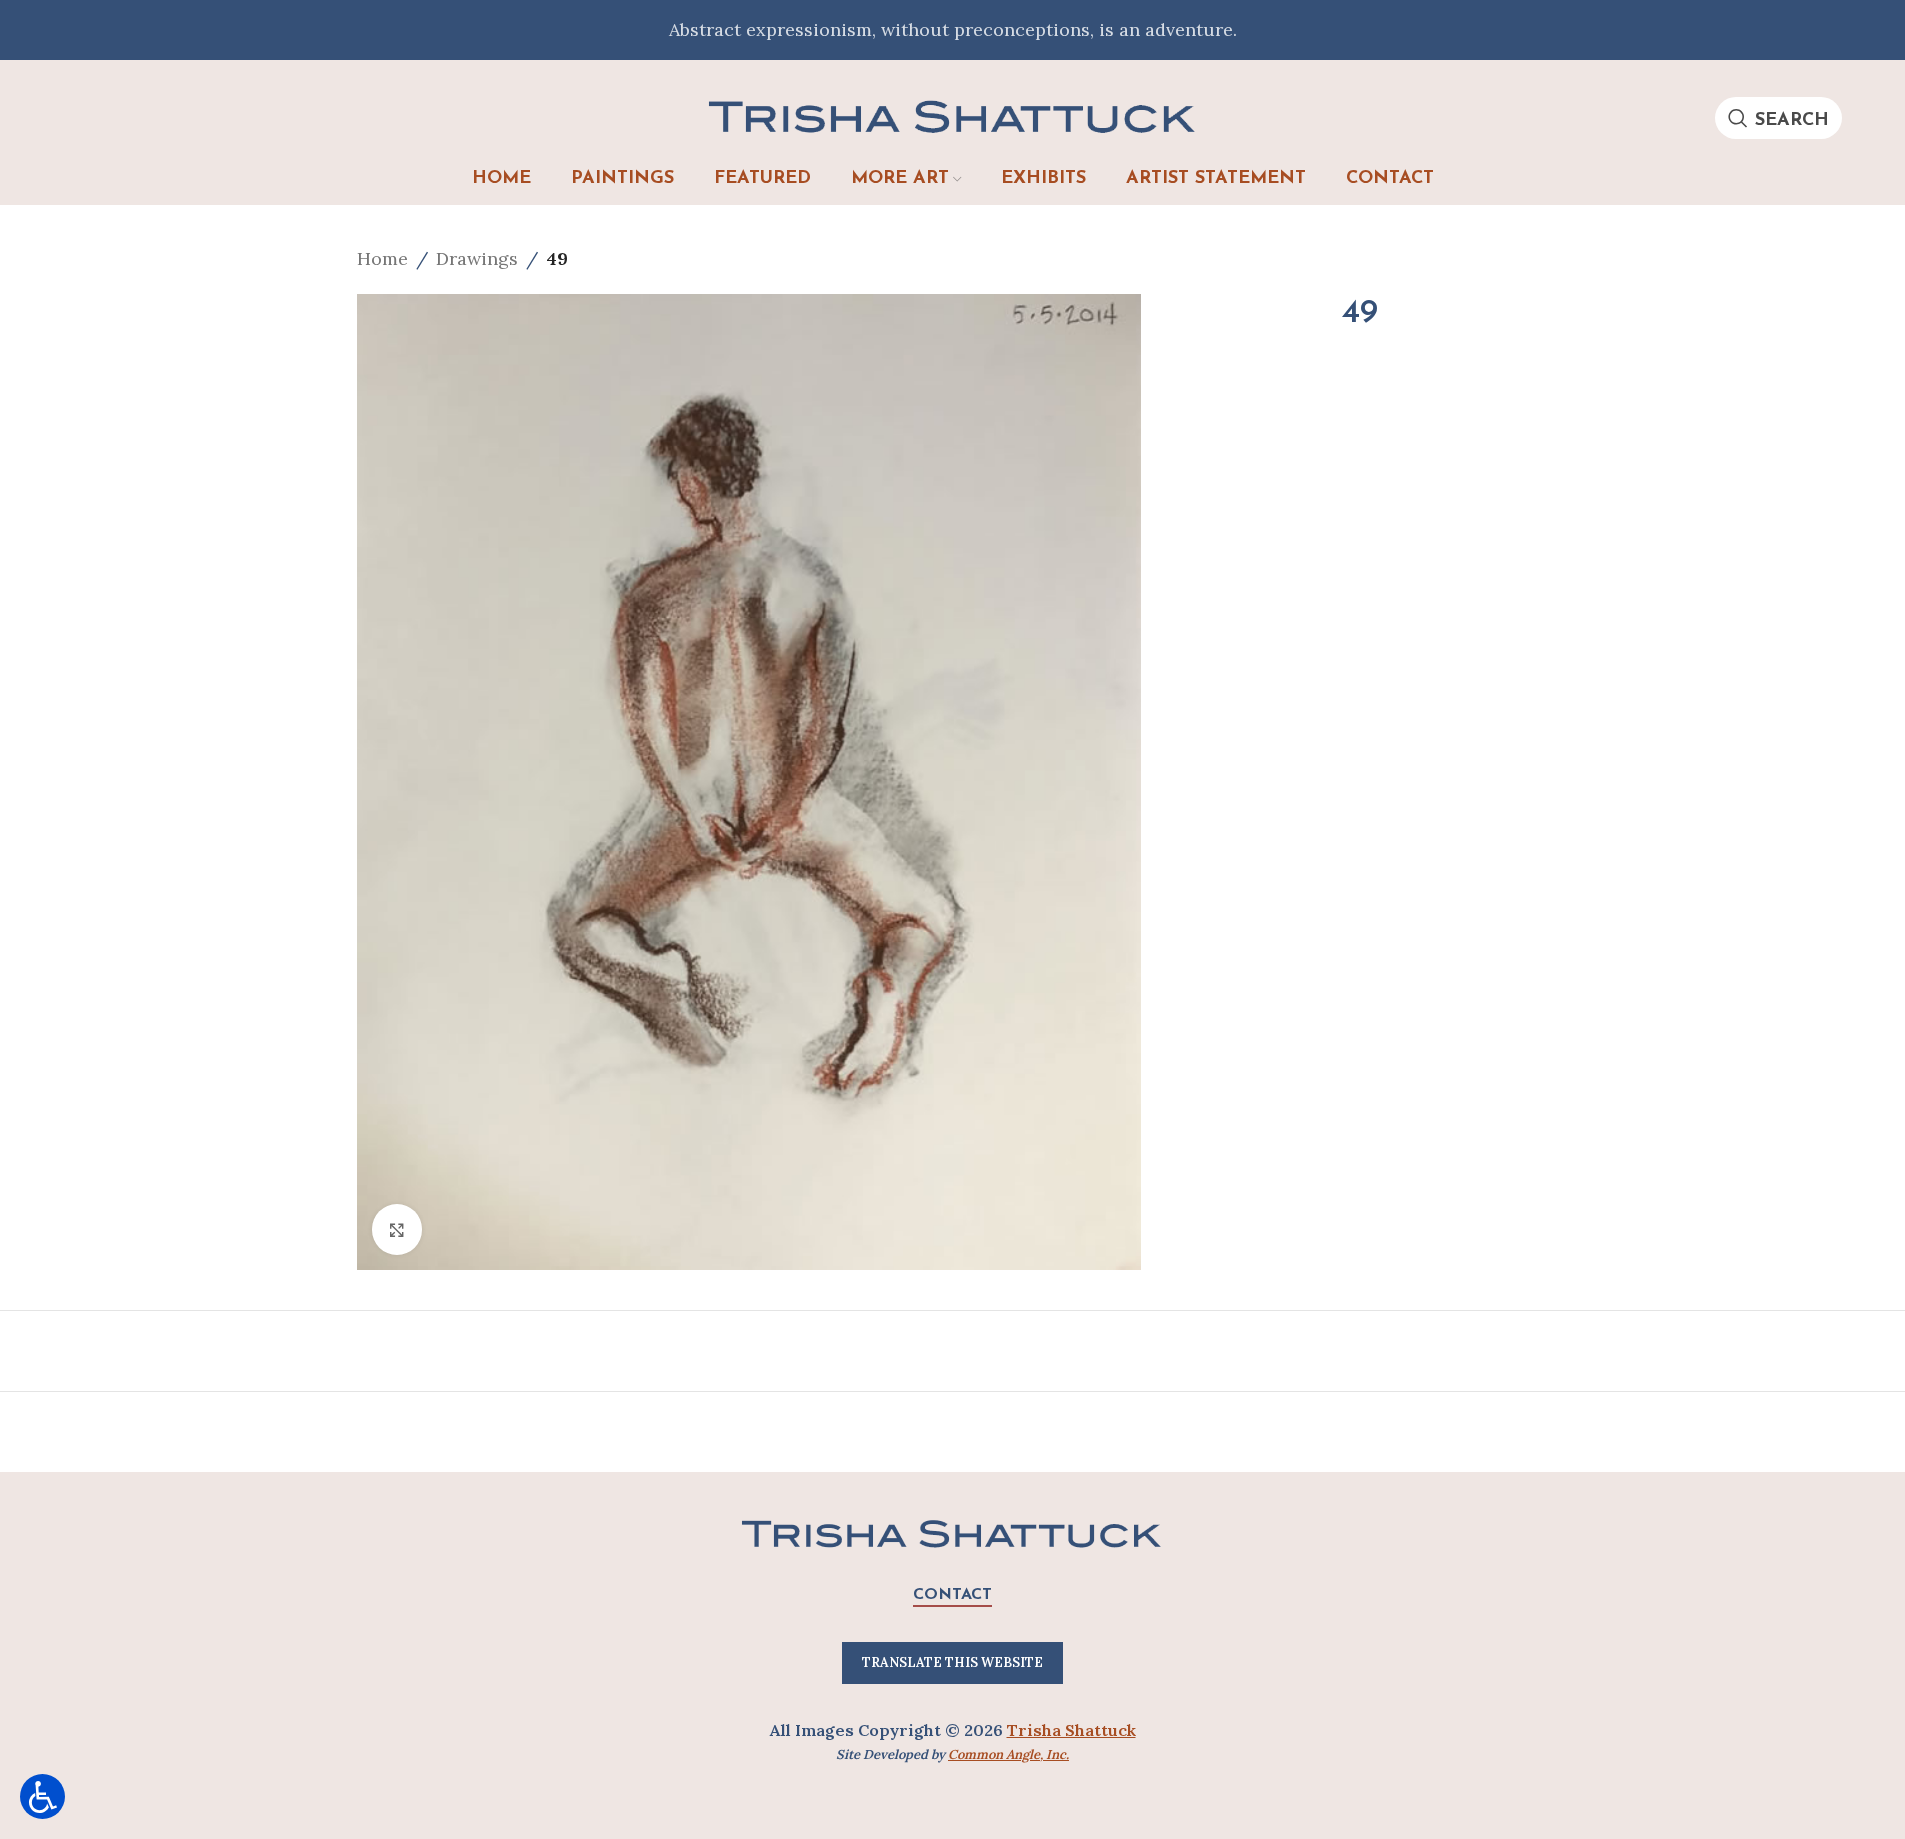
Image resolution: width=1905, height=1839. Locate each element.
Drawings (477, 258)
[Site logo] (953, 115)
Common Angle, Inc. (1008, 1754)
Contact (952, 1595)
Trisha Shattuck (1071, 1730)
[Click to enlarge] (397, 1229)
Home (382, 258)
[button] (42, 1796)
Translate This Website (952, 1662)
